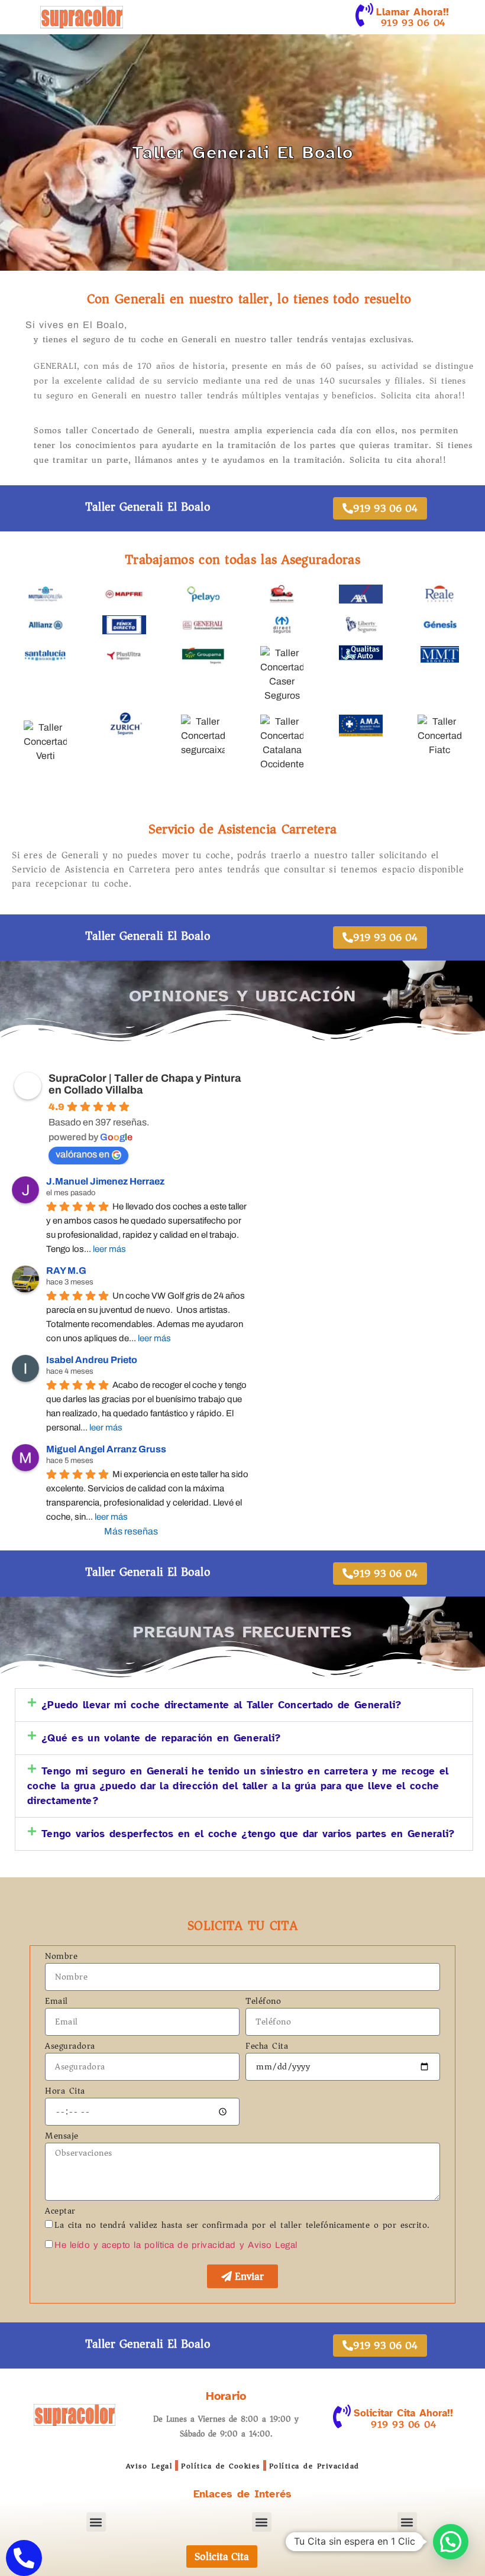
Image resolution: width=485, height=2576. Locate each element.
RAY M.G (66, 1271)
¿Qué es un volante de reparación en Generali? (161, 1738)
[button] (244, 1705)
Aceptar (60, 2212)
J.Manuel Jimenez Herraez (105, 1181)
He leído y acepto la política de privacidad (145, 2245)
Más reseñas (131, 1531)
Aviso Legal (149, 2466)
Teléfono (263, 2002)
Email (56, 2002)
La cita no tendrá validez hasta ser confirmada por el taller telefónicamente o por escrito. (242, 2225)
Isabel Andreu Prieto (92, 1360)
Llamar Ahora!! (413, 12)
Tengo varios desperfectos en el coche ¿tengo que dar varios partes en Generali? (248, 1834)
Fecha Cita (267, 2047)
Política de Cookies (221, 2466)
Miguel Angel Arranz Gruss (106, 1449)
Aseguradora (70, 2047)
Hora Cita (65, 2092)
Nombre (61, 1957)
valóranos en (83, 1154)
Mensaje (62, 2137)
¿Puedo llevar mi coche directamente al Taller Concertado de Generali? (222, 1705)
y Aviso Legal (269, 2245)
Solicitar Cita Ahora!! (403, 2413)
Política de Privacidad (314, 2466)
